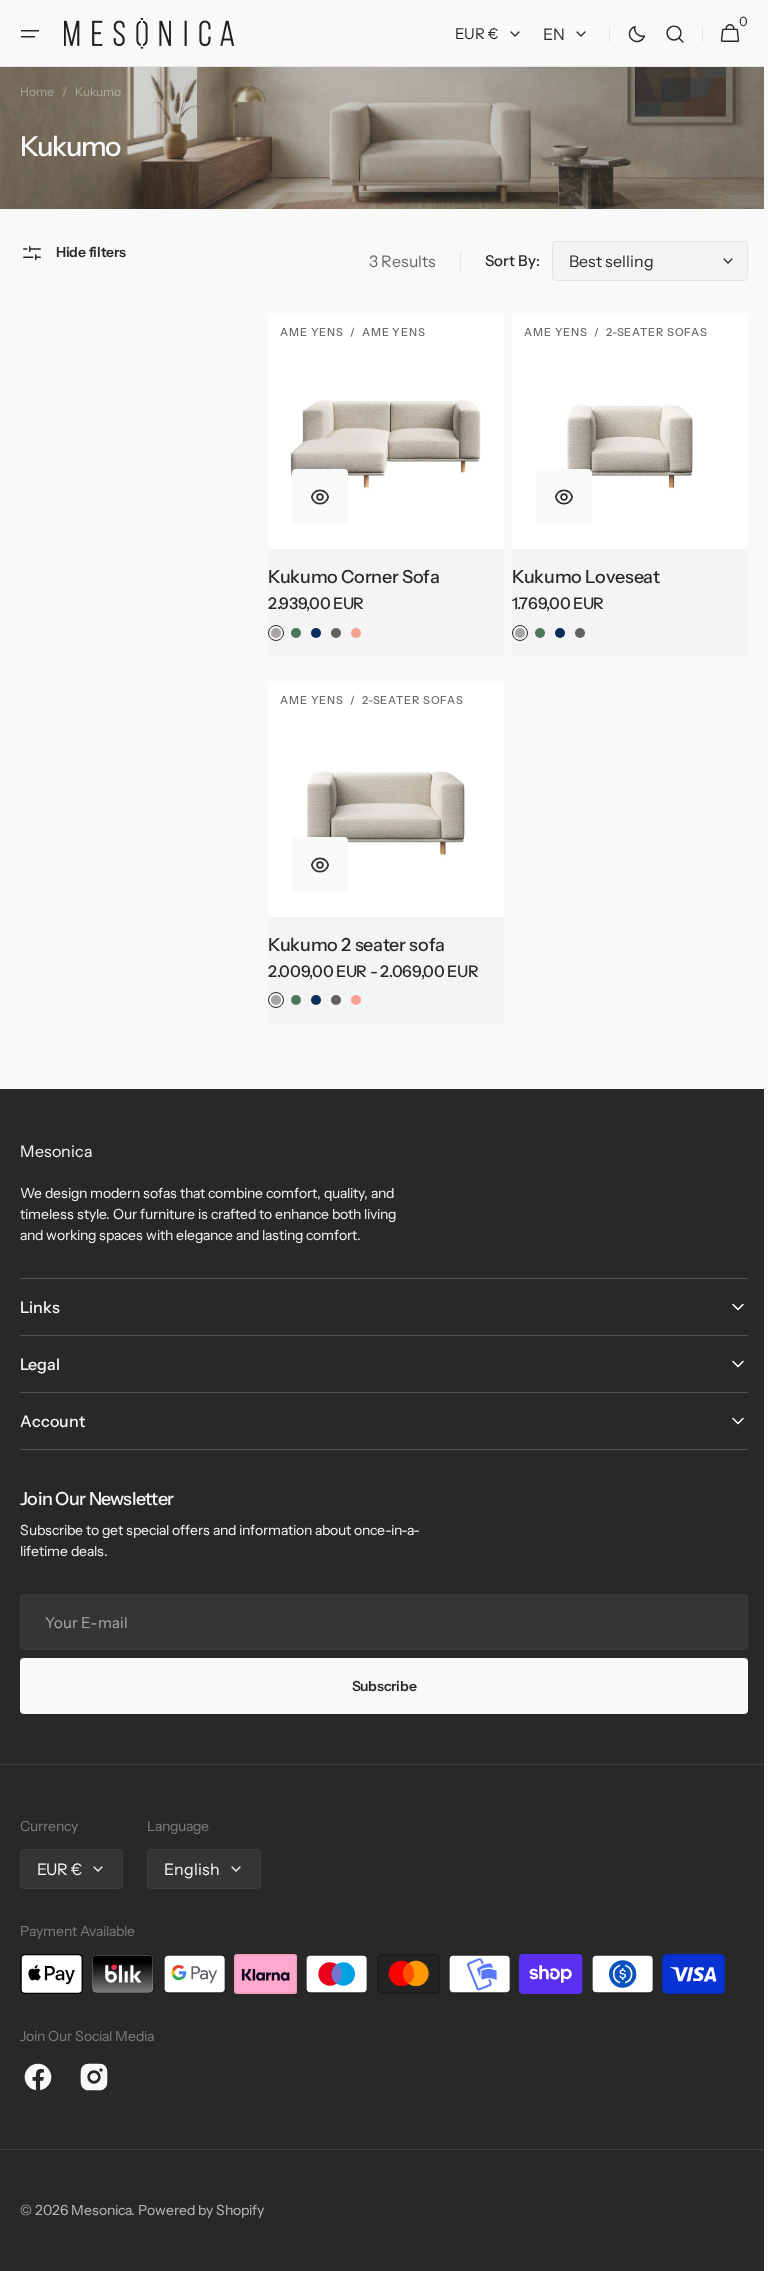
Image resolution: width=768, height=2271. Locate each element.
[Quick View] (315, 492)
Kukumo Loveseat (576, 572)
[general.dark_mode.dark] (622, 34)
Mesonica (101, 2210)
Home (37, 91)
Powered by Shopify (201, 2210)
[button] (30, 34)
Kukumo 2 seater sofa (351, 935)
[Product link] (378, 482)
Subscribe (376, 1686)
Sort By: (497, 260)
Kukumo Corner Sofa (349, 572)
